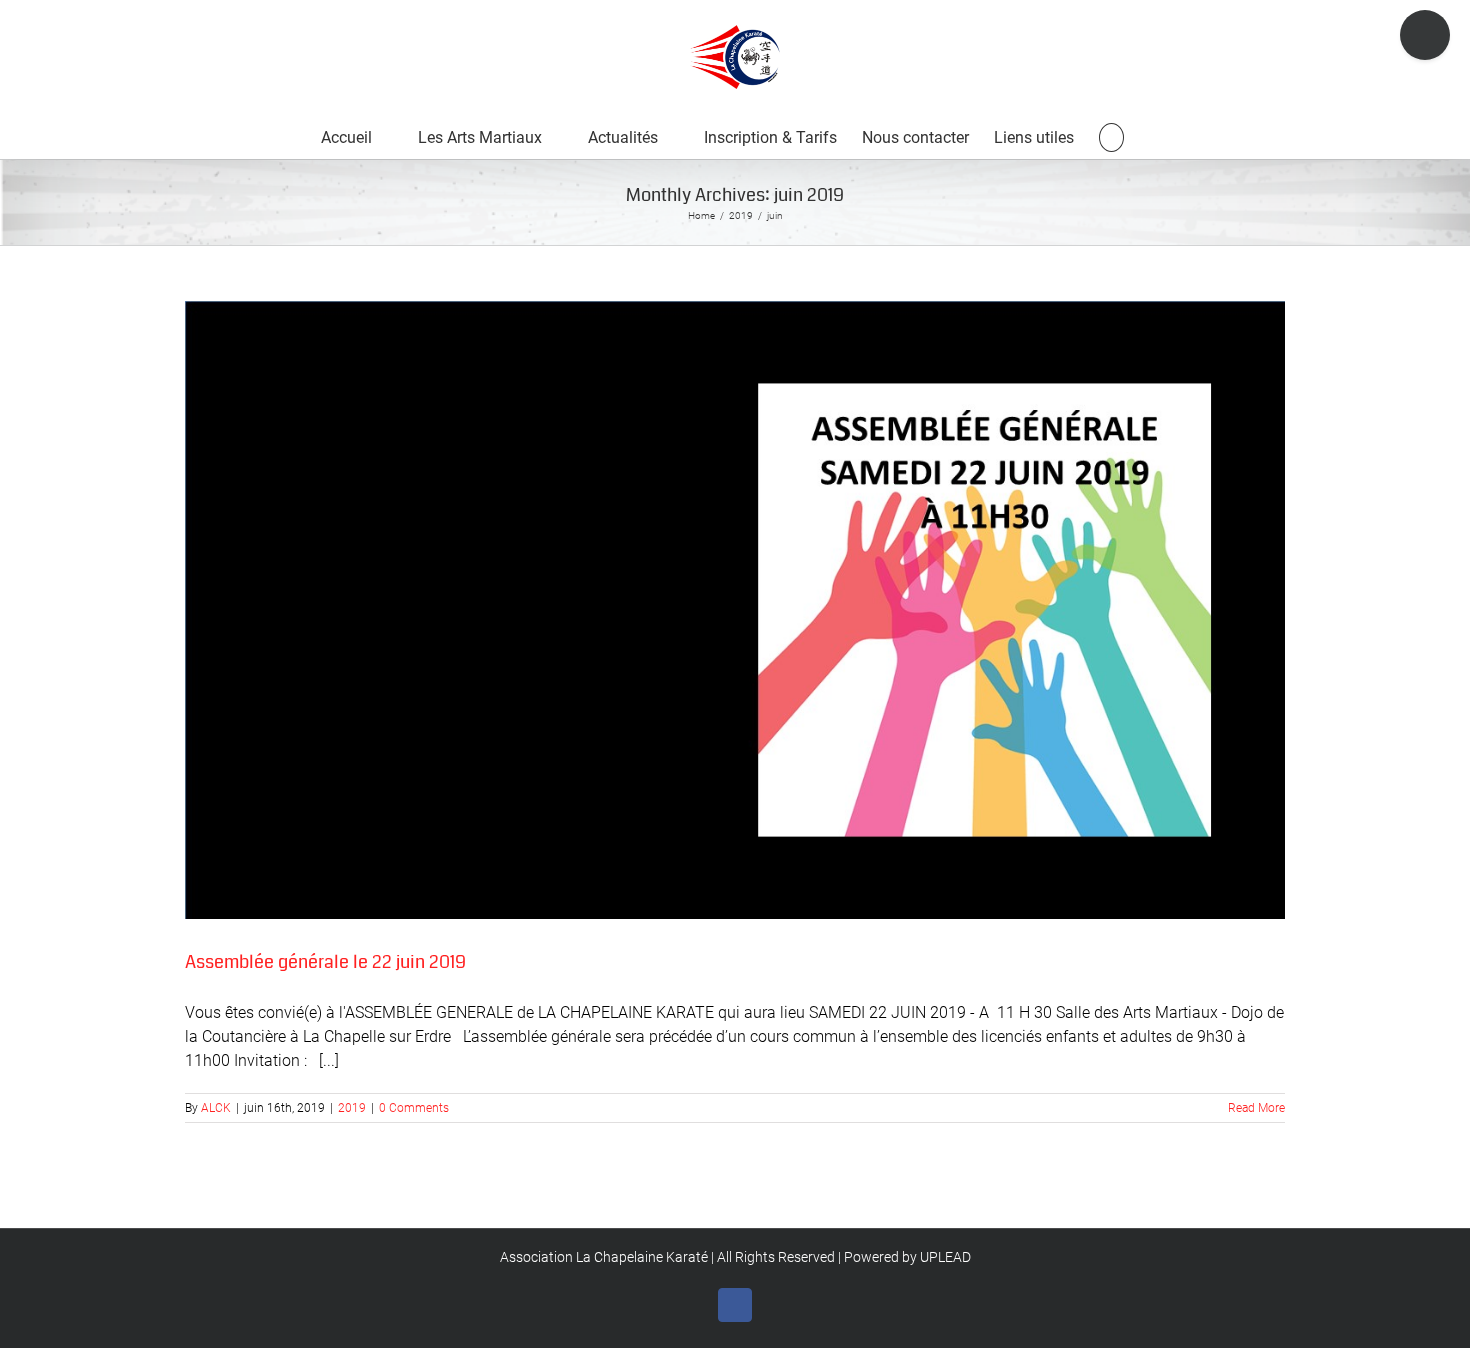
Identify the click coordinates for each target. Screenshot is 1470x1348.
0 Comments (414, 1108)
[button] (1111, 136)
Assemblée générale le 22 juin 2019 (325, 962)
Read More (1256, 1108)
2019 (352, 1108)
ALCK (216, 1108)
